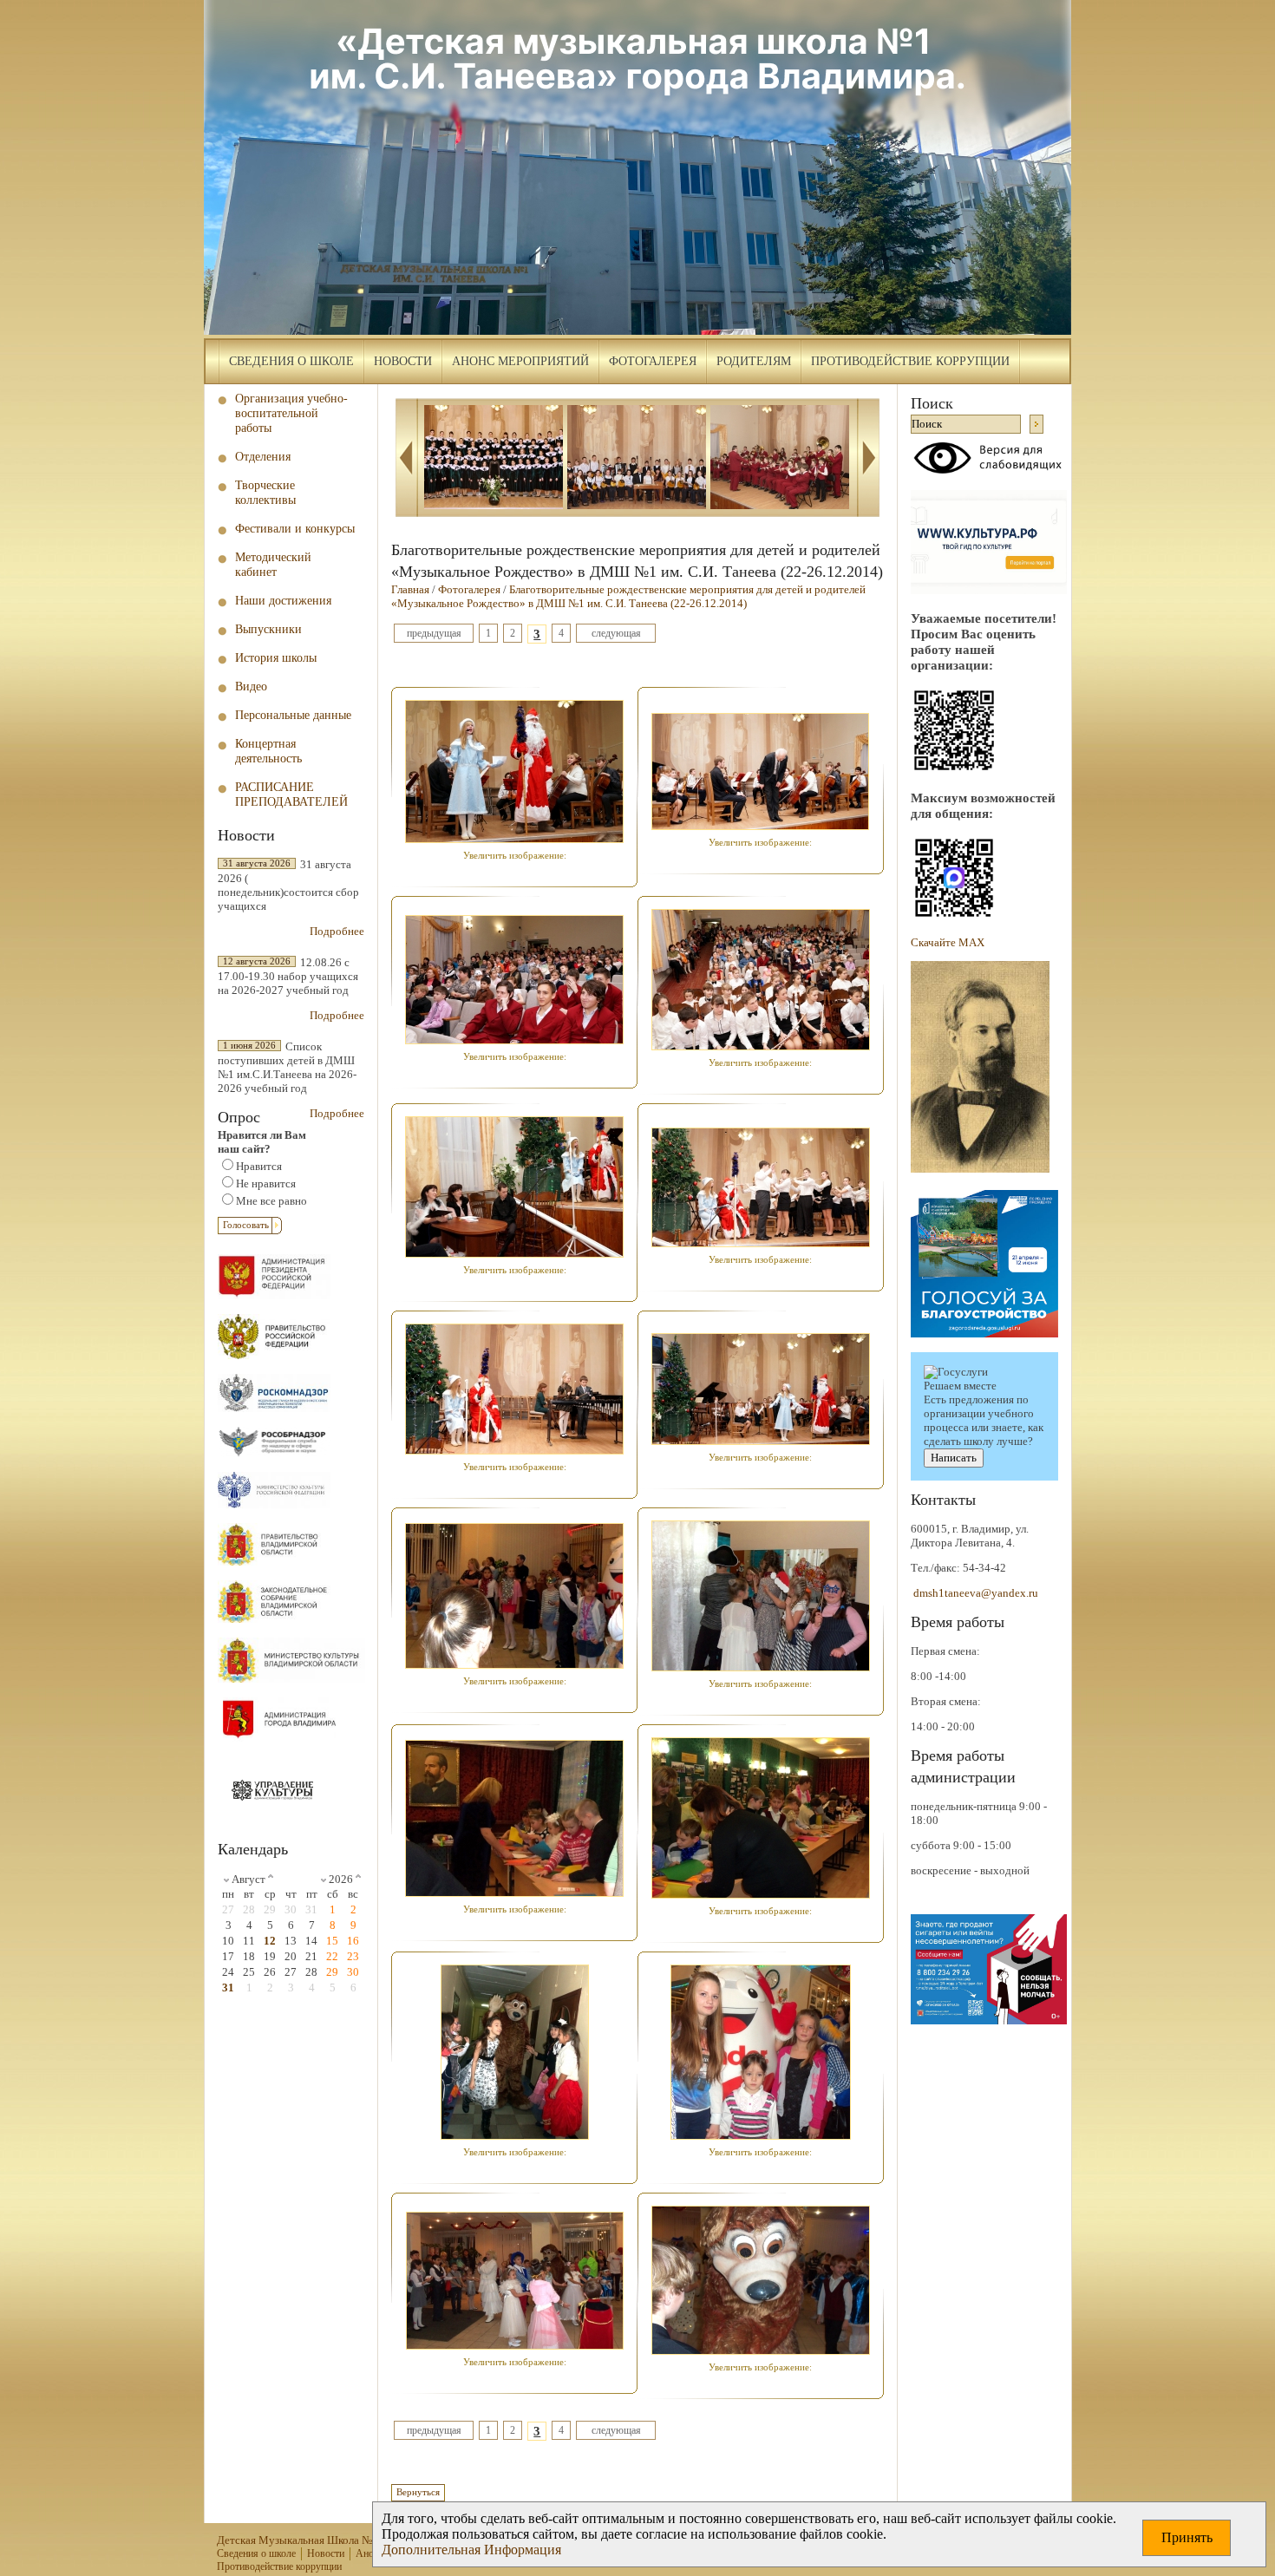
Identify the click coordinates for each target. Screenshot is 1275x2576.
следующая (616, 633)
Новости (403, 361)
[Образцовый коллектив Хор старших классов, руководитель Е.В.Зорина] (494, 459)
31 (228, 1988)
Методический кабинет (273, 564)
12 (270, 1941)
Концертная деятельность (268, 751)
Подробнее (337, 931)
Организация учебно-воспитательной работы (291, 413)
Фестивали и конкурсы (295, 528)
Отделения (263, 456)
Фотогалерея (653, 361)
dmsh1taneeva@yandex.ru (976, 1593)
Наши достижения (283, 600)
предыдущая (434, 633)
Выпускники (268, 629)
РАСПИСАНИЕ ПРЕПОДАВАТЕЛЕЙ (291, 794)
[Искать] (1036, 424)
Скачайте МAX (948, 942)
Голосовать (246, 1225)
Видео (251, 686)
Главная (410, 589)
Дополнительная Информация (471, 2550)
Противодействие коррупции (910, 361)
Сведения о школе (291, 361)
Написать (954, 1458)
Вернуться (418, 2492)
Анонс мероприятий (520, 361)
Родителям (754, 361)
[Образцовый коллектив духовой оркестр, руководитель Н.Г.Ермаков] (780, 459)
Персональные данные (293, 715)
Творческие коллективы (265, 492)
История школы (276, 657)
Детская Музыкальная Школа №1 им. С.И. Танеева (339, 2540)
